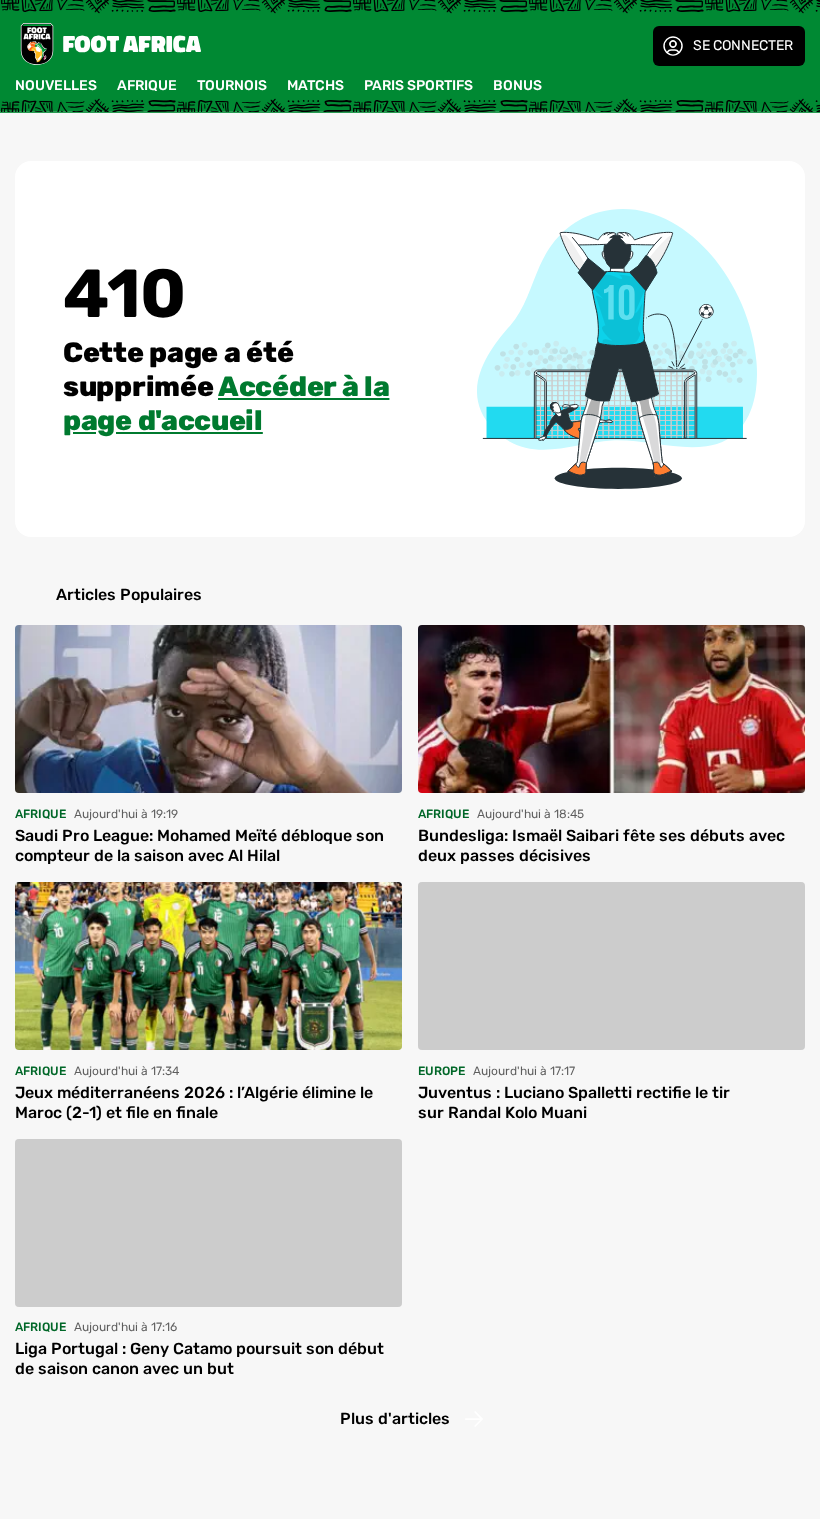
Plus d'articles (395, 1418)
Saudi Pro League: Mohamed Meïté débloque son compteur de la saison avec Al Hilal (199, 845)
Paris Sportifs (418, 85)
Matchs (315, 85)
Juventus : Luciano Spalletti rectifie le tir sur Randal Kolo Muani (574, 1102)
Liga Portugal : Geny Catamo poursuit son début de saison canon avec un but (199, 1358)
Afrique (147, 85)
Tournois (232, 85)
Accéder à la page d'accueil (226, 403)
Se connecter (743, 45)
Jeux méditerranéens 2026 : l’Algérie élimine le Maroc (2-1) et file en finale (194, 1102)
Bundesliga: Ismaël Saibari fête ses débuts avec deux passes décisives (601, 845)
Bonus (517, 85)
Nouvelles (56, 85)
